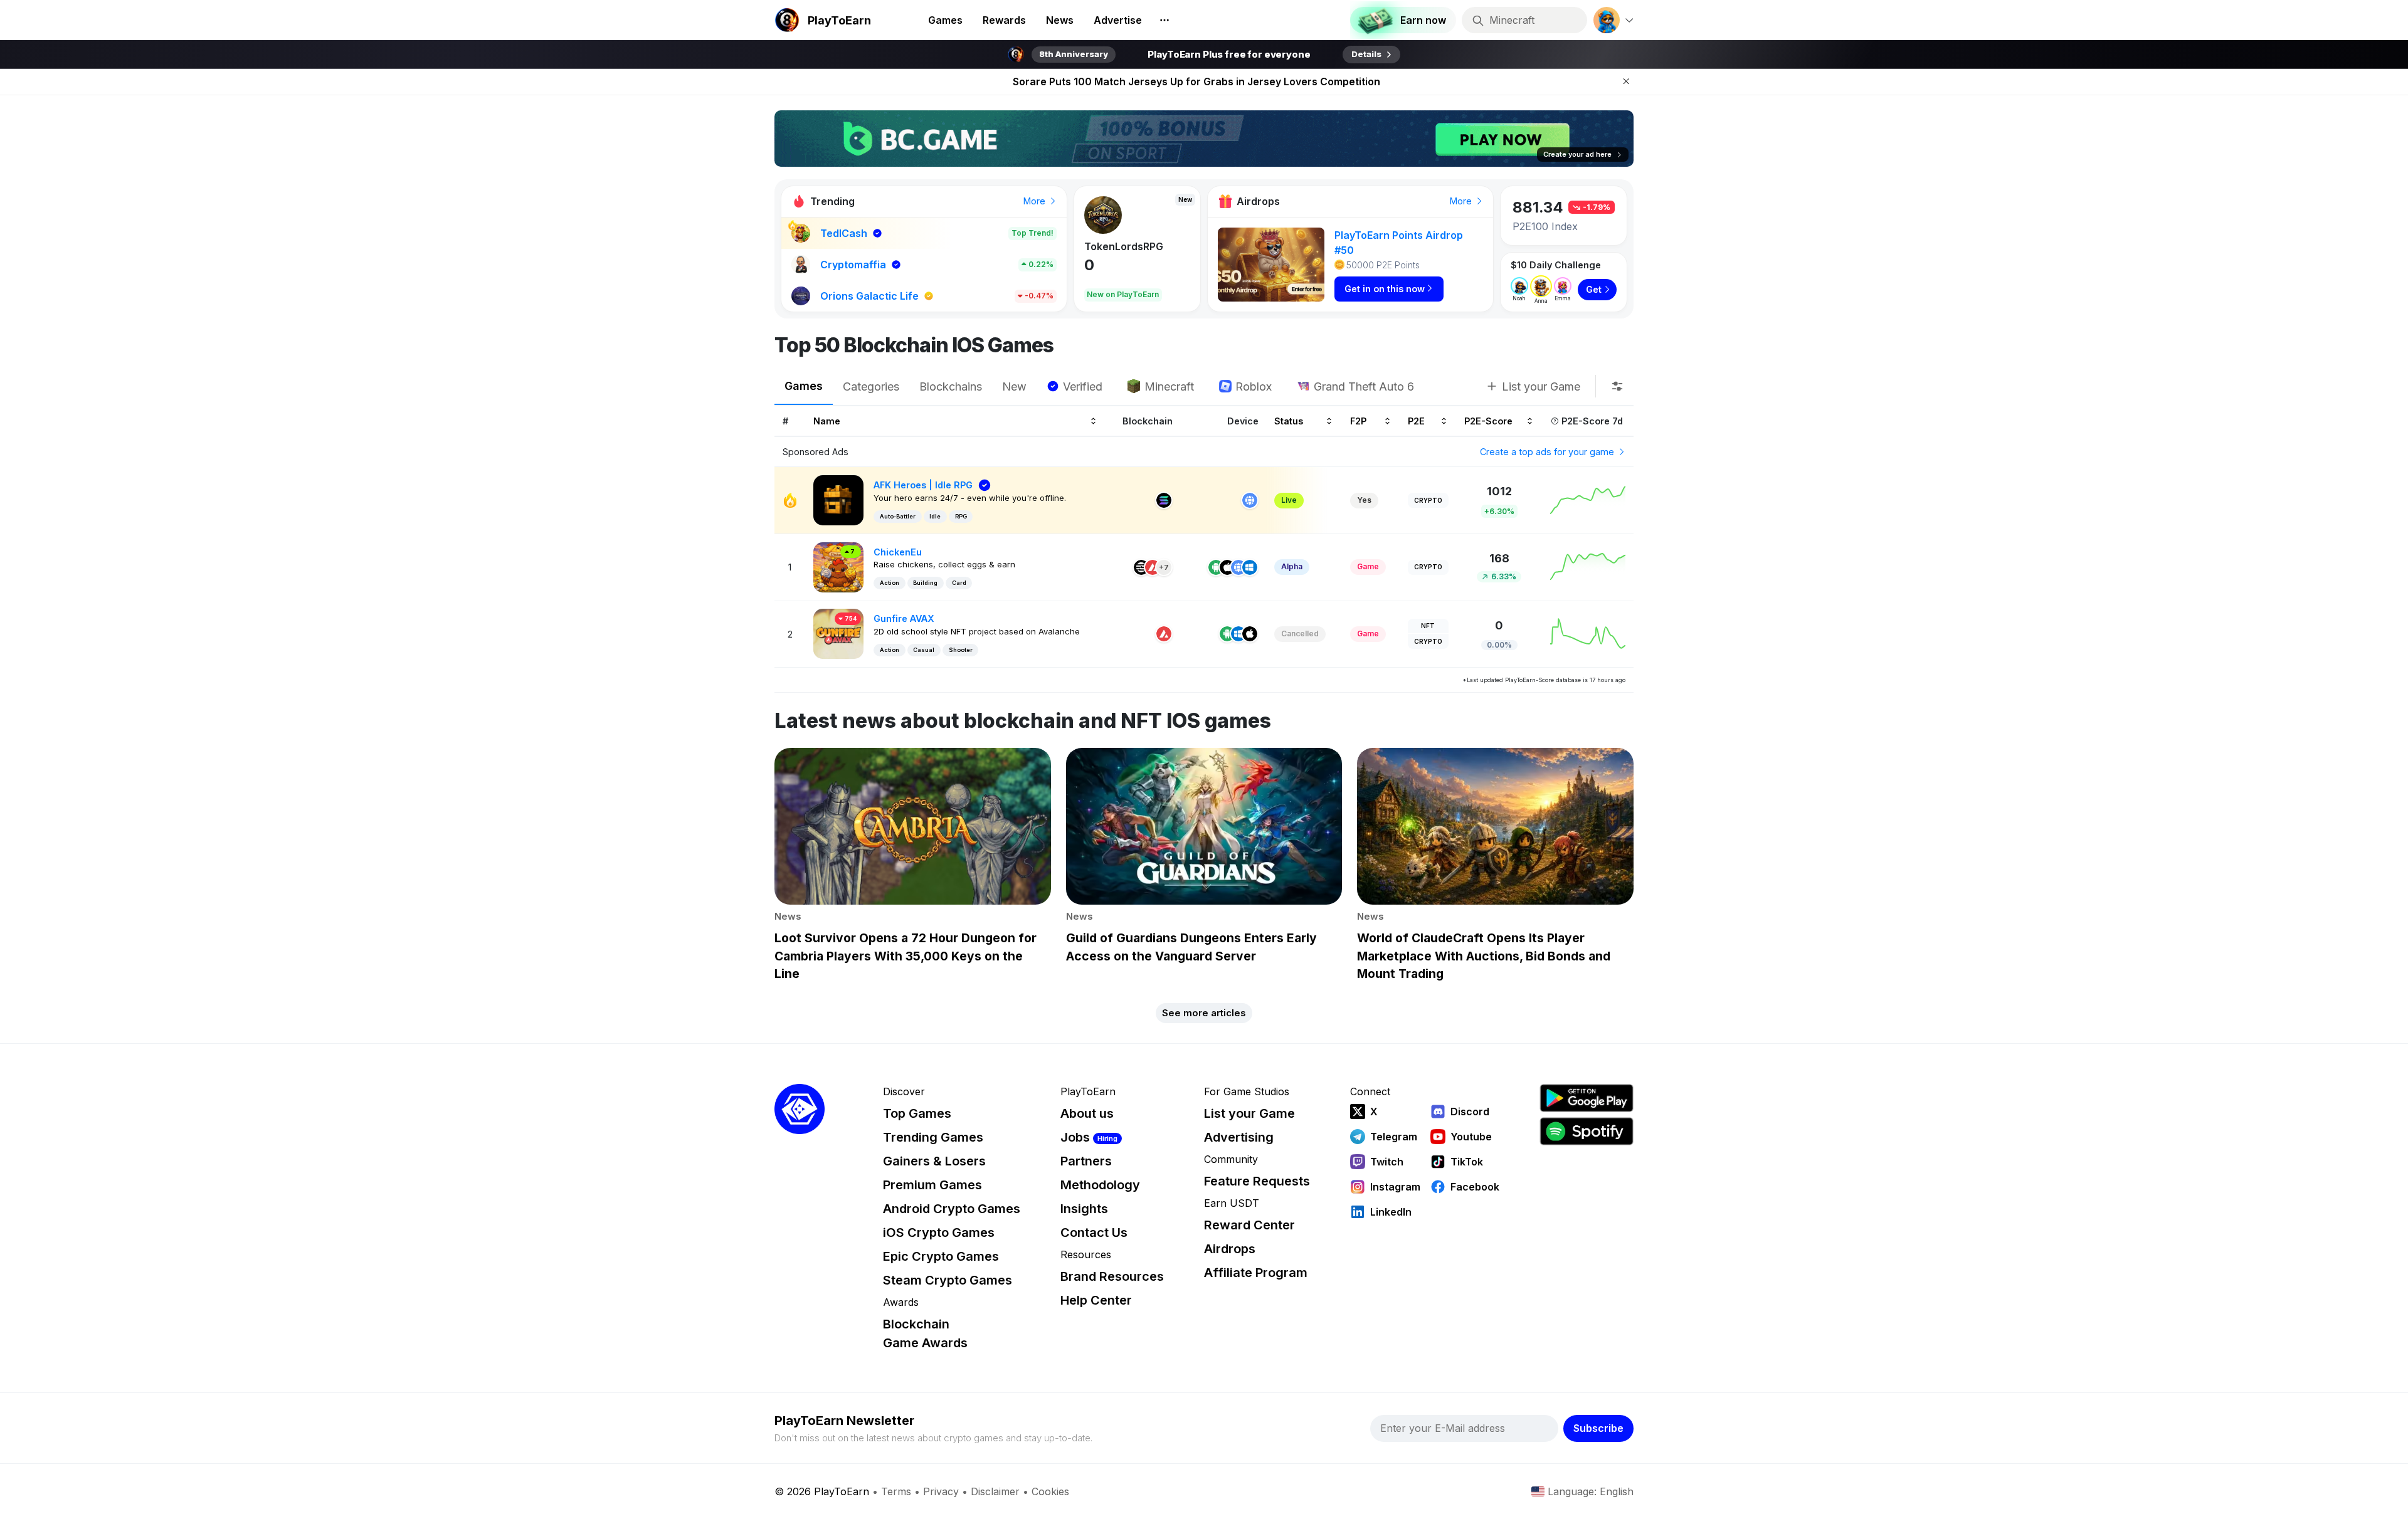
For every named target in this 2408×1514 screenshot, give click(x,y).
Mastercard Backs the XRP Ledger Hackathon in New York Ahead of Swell (1196, 81)
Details (1366, 54)
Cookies (1050, 1491)
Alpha (1292, 566)
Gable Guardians (1126, 246)
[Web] (1250, 500)
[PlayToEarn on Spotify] (1587, 1131)
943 (1099, 265)
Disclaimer (995, 1491)
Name (827, 421)
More (1036, 201)
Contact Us (1094, 1233)
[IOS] (1227, 567)
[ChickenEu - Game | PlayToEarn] (838, 566)
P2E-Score (1488, 421)
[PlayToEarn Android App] (1587, 1098)
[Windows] (1250, 567)
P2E (1416, 421)
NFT (1428, 626)
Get (1594, 289)
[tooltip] (1617, 386)
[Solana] (1164, 500)
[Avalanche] (1153, 567)
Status (1289, 421)
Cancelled (1300, 633)
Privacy (941, 1491)
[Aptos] (1141, 567)
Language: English (1591, 1491)
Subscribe (1598, 1428)
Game (1368, 566)
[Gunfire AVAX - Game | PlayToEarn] (838, 633)
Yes (1364, 500)
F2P (1358, 421)
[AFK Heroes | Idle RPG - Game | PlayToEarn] (838, 499)
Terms (896, 1491)
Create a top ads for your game (1548, 452)
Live (1289, 500)
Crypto (1428, 500)
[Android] (1216, 567)
